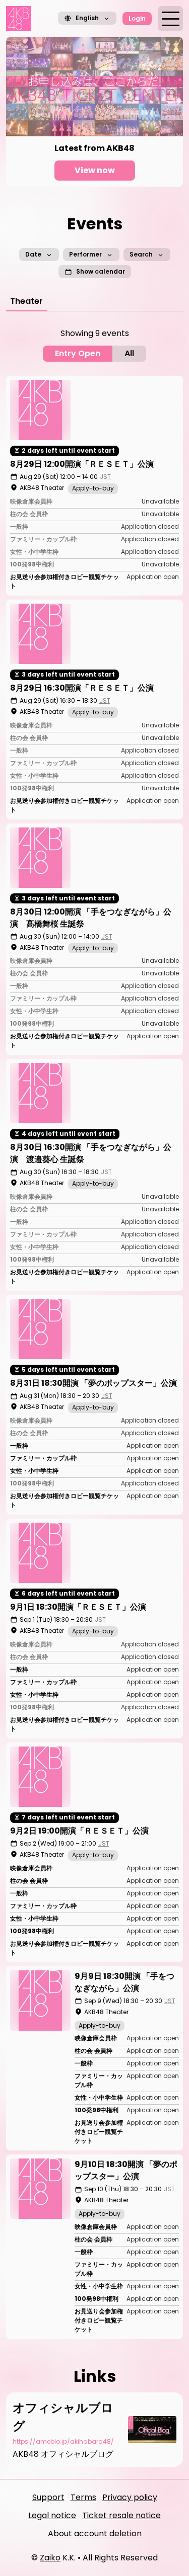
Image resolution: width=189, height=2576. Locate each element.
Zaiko (50, 2558)
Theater (26, 301)
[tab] (26, 301)
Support (48, 2497)
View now (95, 170)
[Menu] (170, 19)
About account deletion (95, 2533)
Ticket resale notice (121, 2515)
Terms (83, 2497)
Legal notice (52, 2515)
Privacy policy (130, 2497)
